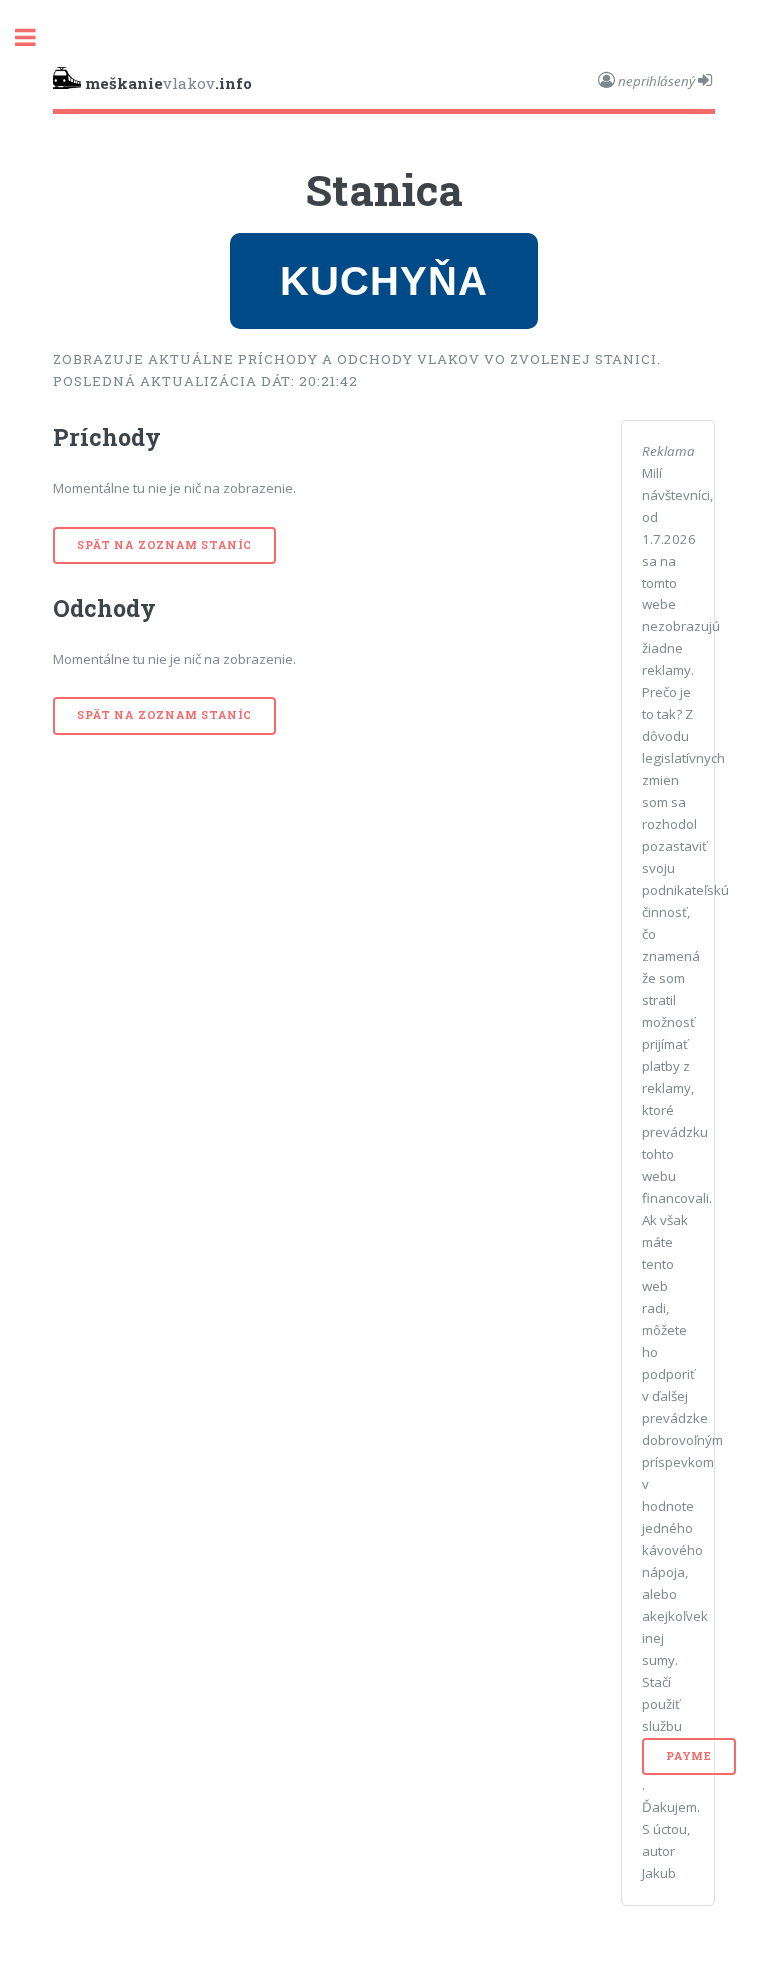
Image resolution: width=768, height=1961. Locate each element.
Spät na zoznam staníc (164, 545)
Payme (689, 1756)
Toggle (36, 37)
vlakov (168, 83)
